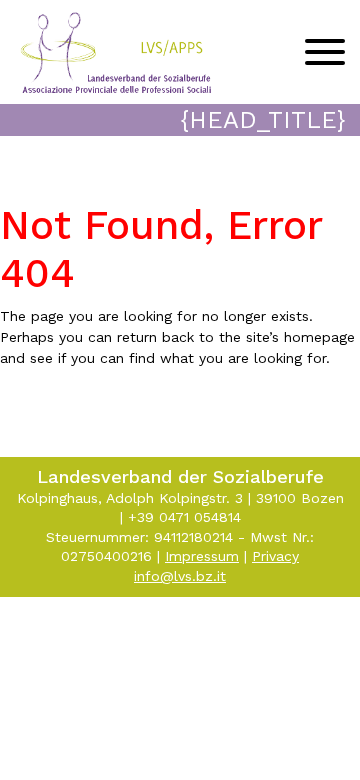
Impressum (202, 556)
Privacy (275, 556)
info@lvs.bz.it (180, 576)
